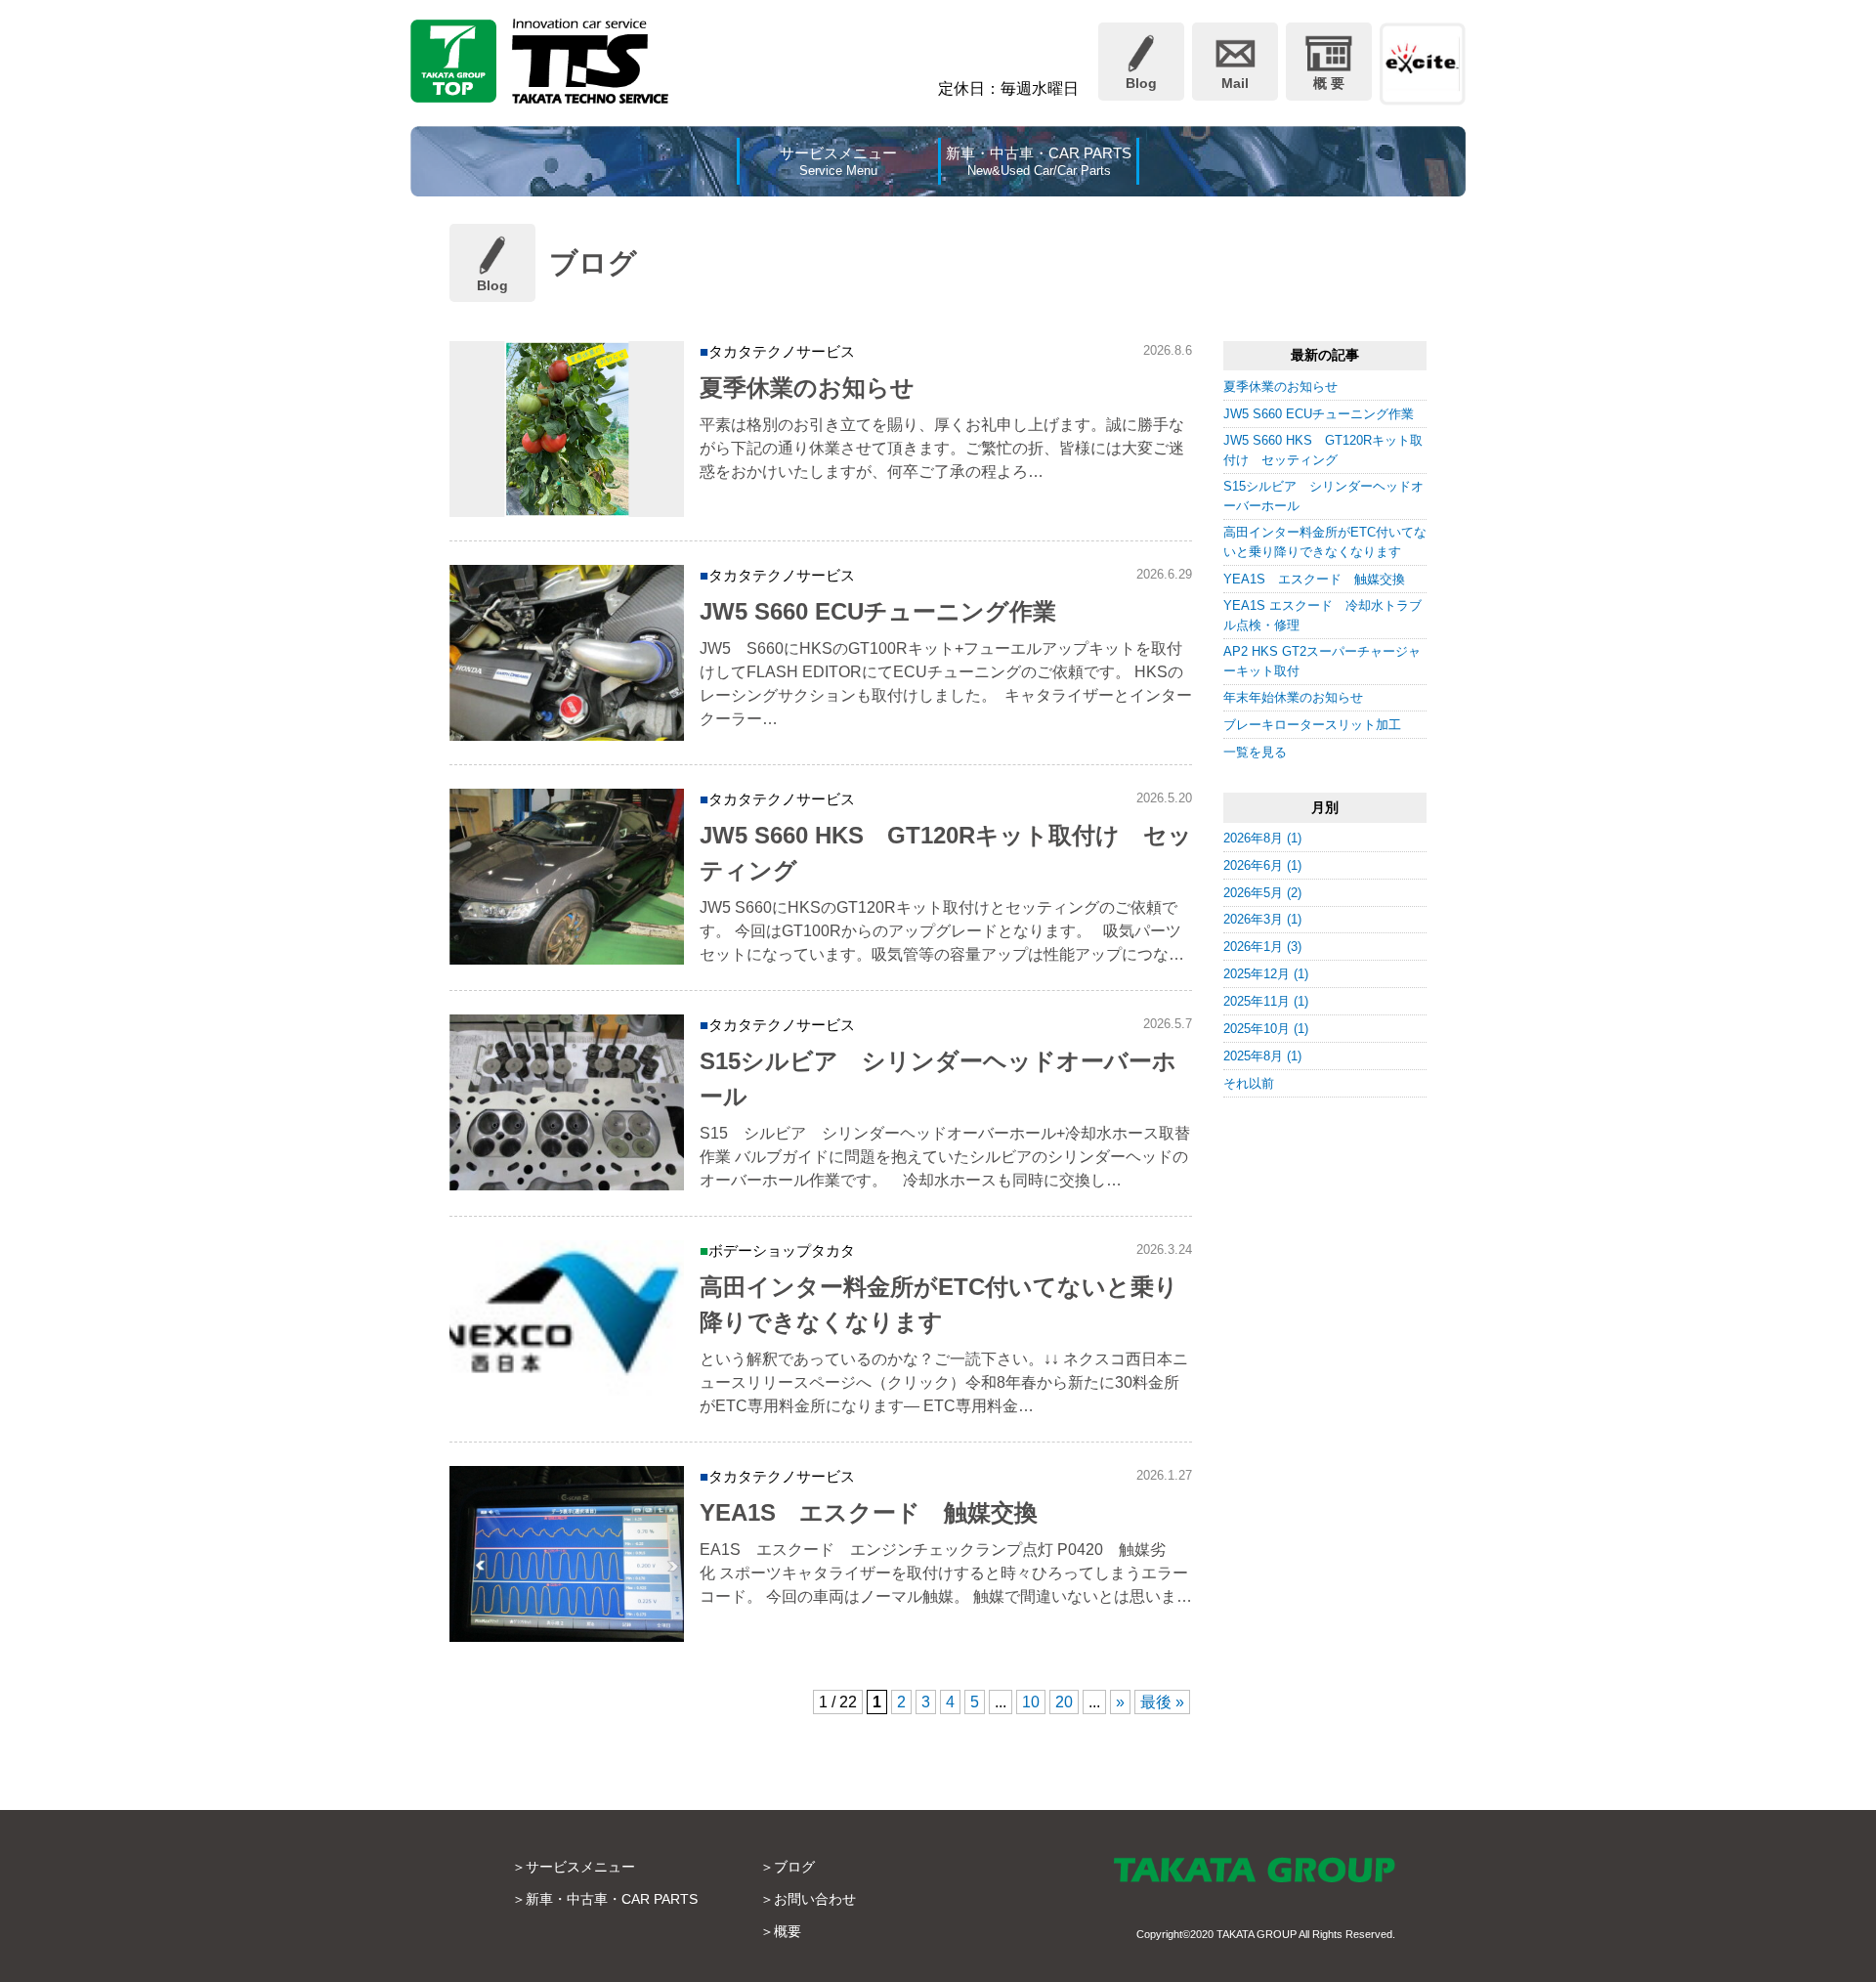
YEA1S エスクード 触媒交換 (1314, 579)
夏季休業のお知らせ (1280, 387)
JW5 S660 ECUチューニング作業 (1319, 414)
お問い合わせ (815, 1899)
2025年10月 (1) (1266, 1029)
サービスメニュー (580, 1867)
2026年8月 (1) (1262, 838)
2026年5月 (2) (1262, 893)
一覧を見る (1255, 752)
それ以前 (1249, 1083)
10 (1031, 1702)
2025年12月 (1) (1266, 974)
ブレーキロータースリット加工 (1312, 725)
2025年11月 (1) (1266, 1001)
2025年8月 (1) (1262, 1056)
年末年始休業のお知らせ (1293, 697)
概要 (788, 1931)
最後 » (1162, 1702)
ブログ (794, 1867)
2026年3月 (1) (1262, 919)
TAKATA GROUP (1257, 1934)
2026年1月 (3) (1262, 947)
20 (1064, 1702)
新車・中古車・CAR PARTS (612, 1899)
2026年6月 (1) (1262, 865)
